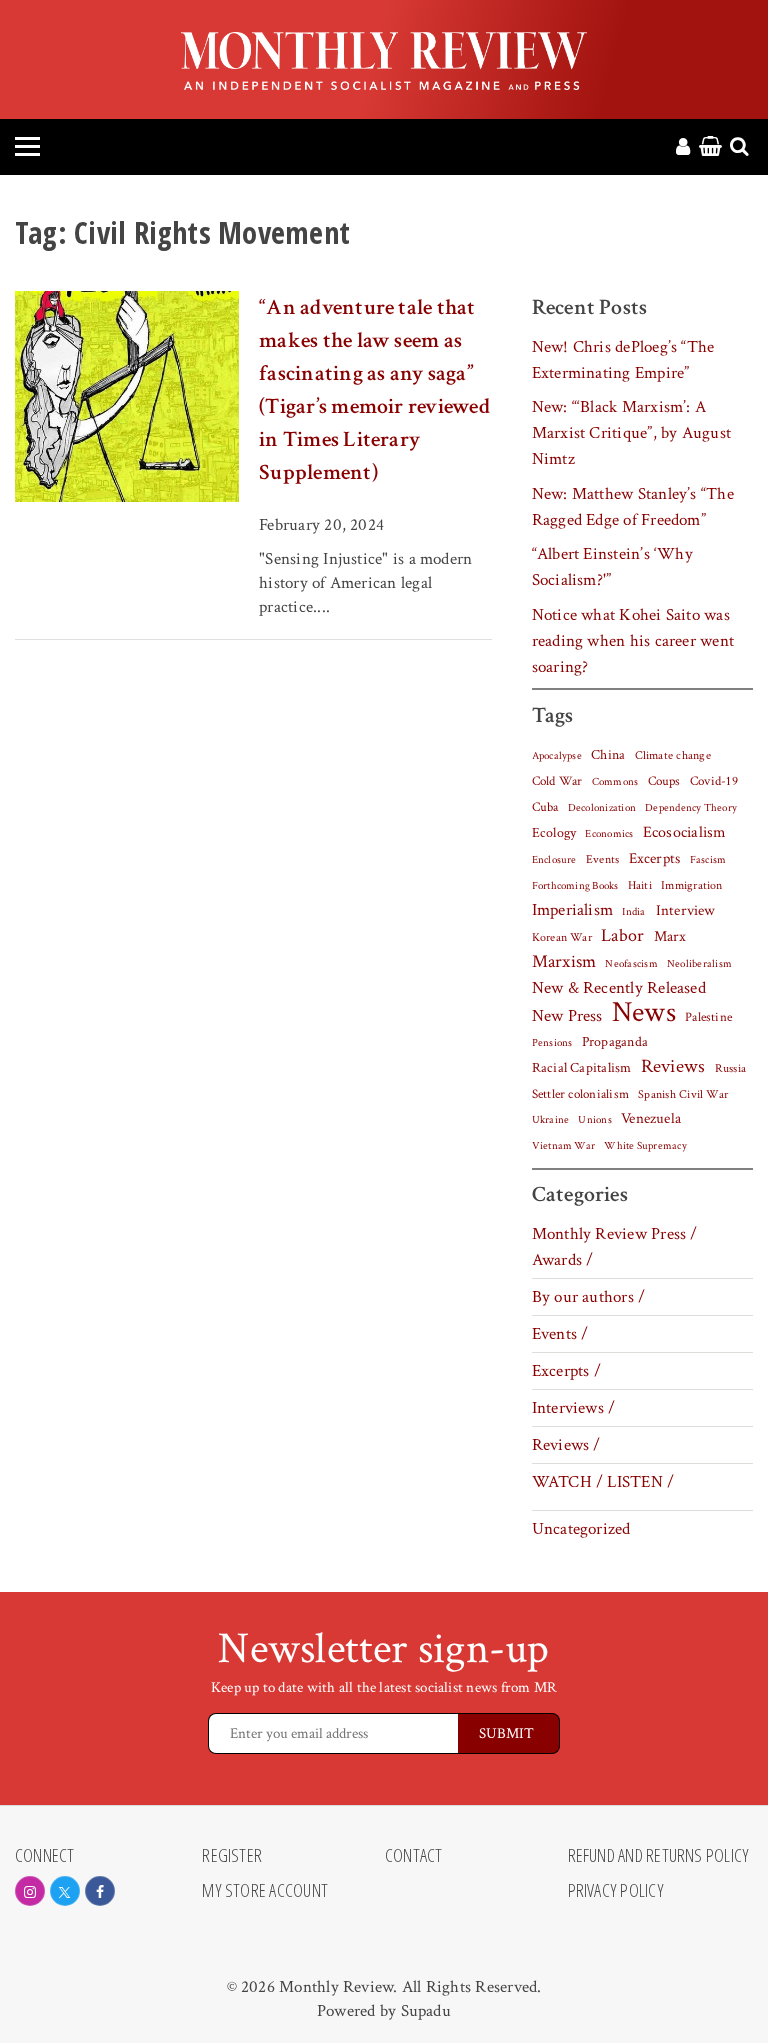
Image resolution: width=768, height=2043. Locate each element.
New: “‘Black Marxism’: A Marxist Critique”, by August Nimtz (631, 433)
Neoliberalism (699, 964)
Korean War (562, 937)
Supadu (426, 2011)
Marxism (564, 961)
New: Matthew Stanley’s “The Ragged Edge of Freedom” (633, 507)
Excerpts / (566, 1371)
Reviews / (566, 1445)
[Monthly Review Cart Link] (710, 148)
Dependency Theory (691, 808)
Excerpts (655, 858)
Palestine (708, 1017)
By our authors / (589, 1297)
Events (602, 859)
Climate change (673, 755)
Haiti (640, 885)
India (633, 912)
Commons (615, 782)
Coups (664, 781)
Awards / (563, 1260)
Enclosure (554, 860)
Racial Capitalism (582, 1068)
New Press (567, 1016)
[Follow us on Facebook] (100, 1891)
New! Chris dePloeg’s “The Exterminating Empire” (623, 360)
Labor (622, 935)
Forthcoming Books (575, 885)
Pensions (552, 1043)
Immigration (692, 885)
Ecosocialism (685, 832)
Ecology (554, 833)
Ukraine (551, 1120)
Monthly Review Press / (615, 1234)
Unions (594, 1120)
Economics (609, 834)
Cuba (545, 807)
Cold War (557, 781)
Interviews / (574, 1408)
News (644, 1012)
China (608, 755)
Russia (730, 1068)
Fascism (708, 859)
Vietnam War (564, 1145)
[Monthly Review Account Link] (683, 148)
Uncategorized (581, 1529)
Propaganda (615, 1042)
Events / (560, 1334)
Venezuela (651, 1118)
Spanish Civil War (683, 1094)
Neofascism (631, 964)
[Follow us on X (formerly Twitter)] (65, 1891)
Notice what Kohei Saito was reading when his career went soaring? (633, 641)
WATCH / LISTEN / (603, 1482)
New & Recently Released (619, 988)
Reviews (673, 1067)
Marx (670, 936)
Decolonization (602, 807)
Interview (686, 910)
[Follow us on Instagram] (30, 1891)
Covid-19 (714, 781)
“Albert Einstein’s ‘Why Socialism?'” (612, 567)
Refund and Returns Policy (659, 1856)
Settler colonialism (580, 1094)
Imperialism (573, 910)
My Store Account (265, 1891)
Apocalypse (557, 756)
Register (232, 1856)
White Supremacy (645, 1146)
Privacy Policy (616, 1891)
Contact (414, 1856)
